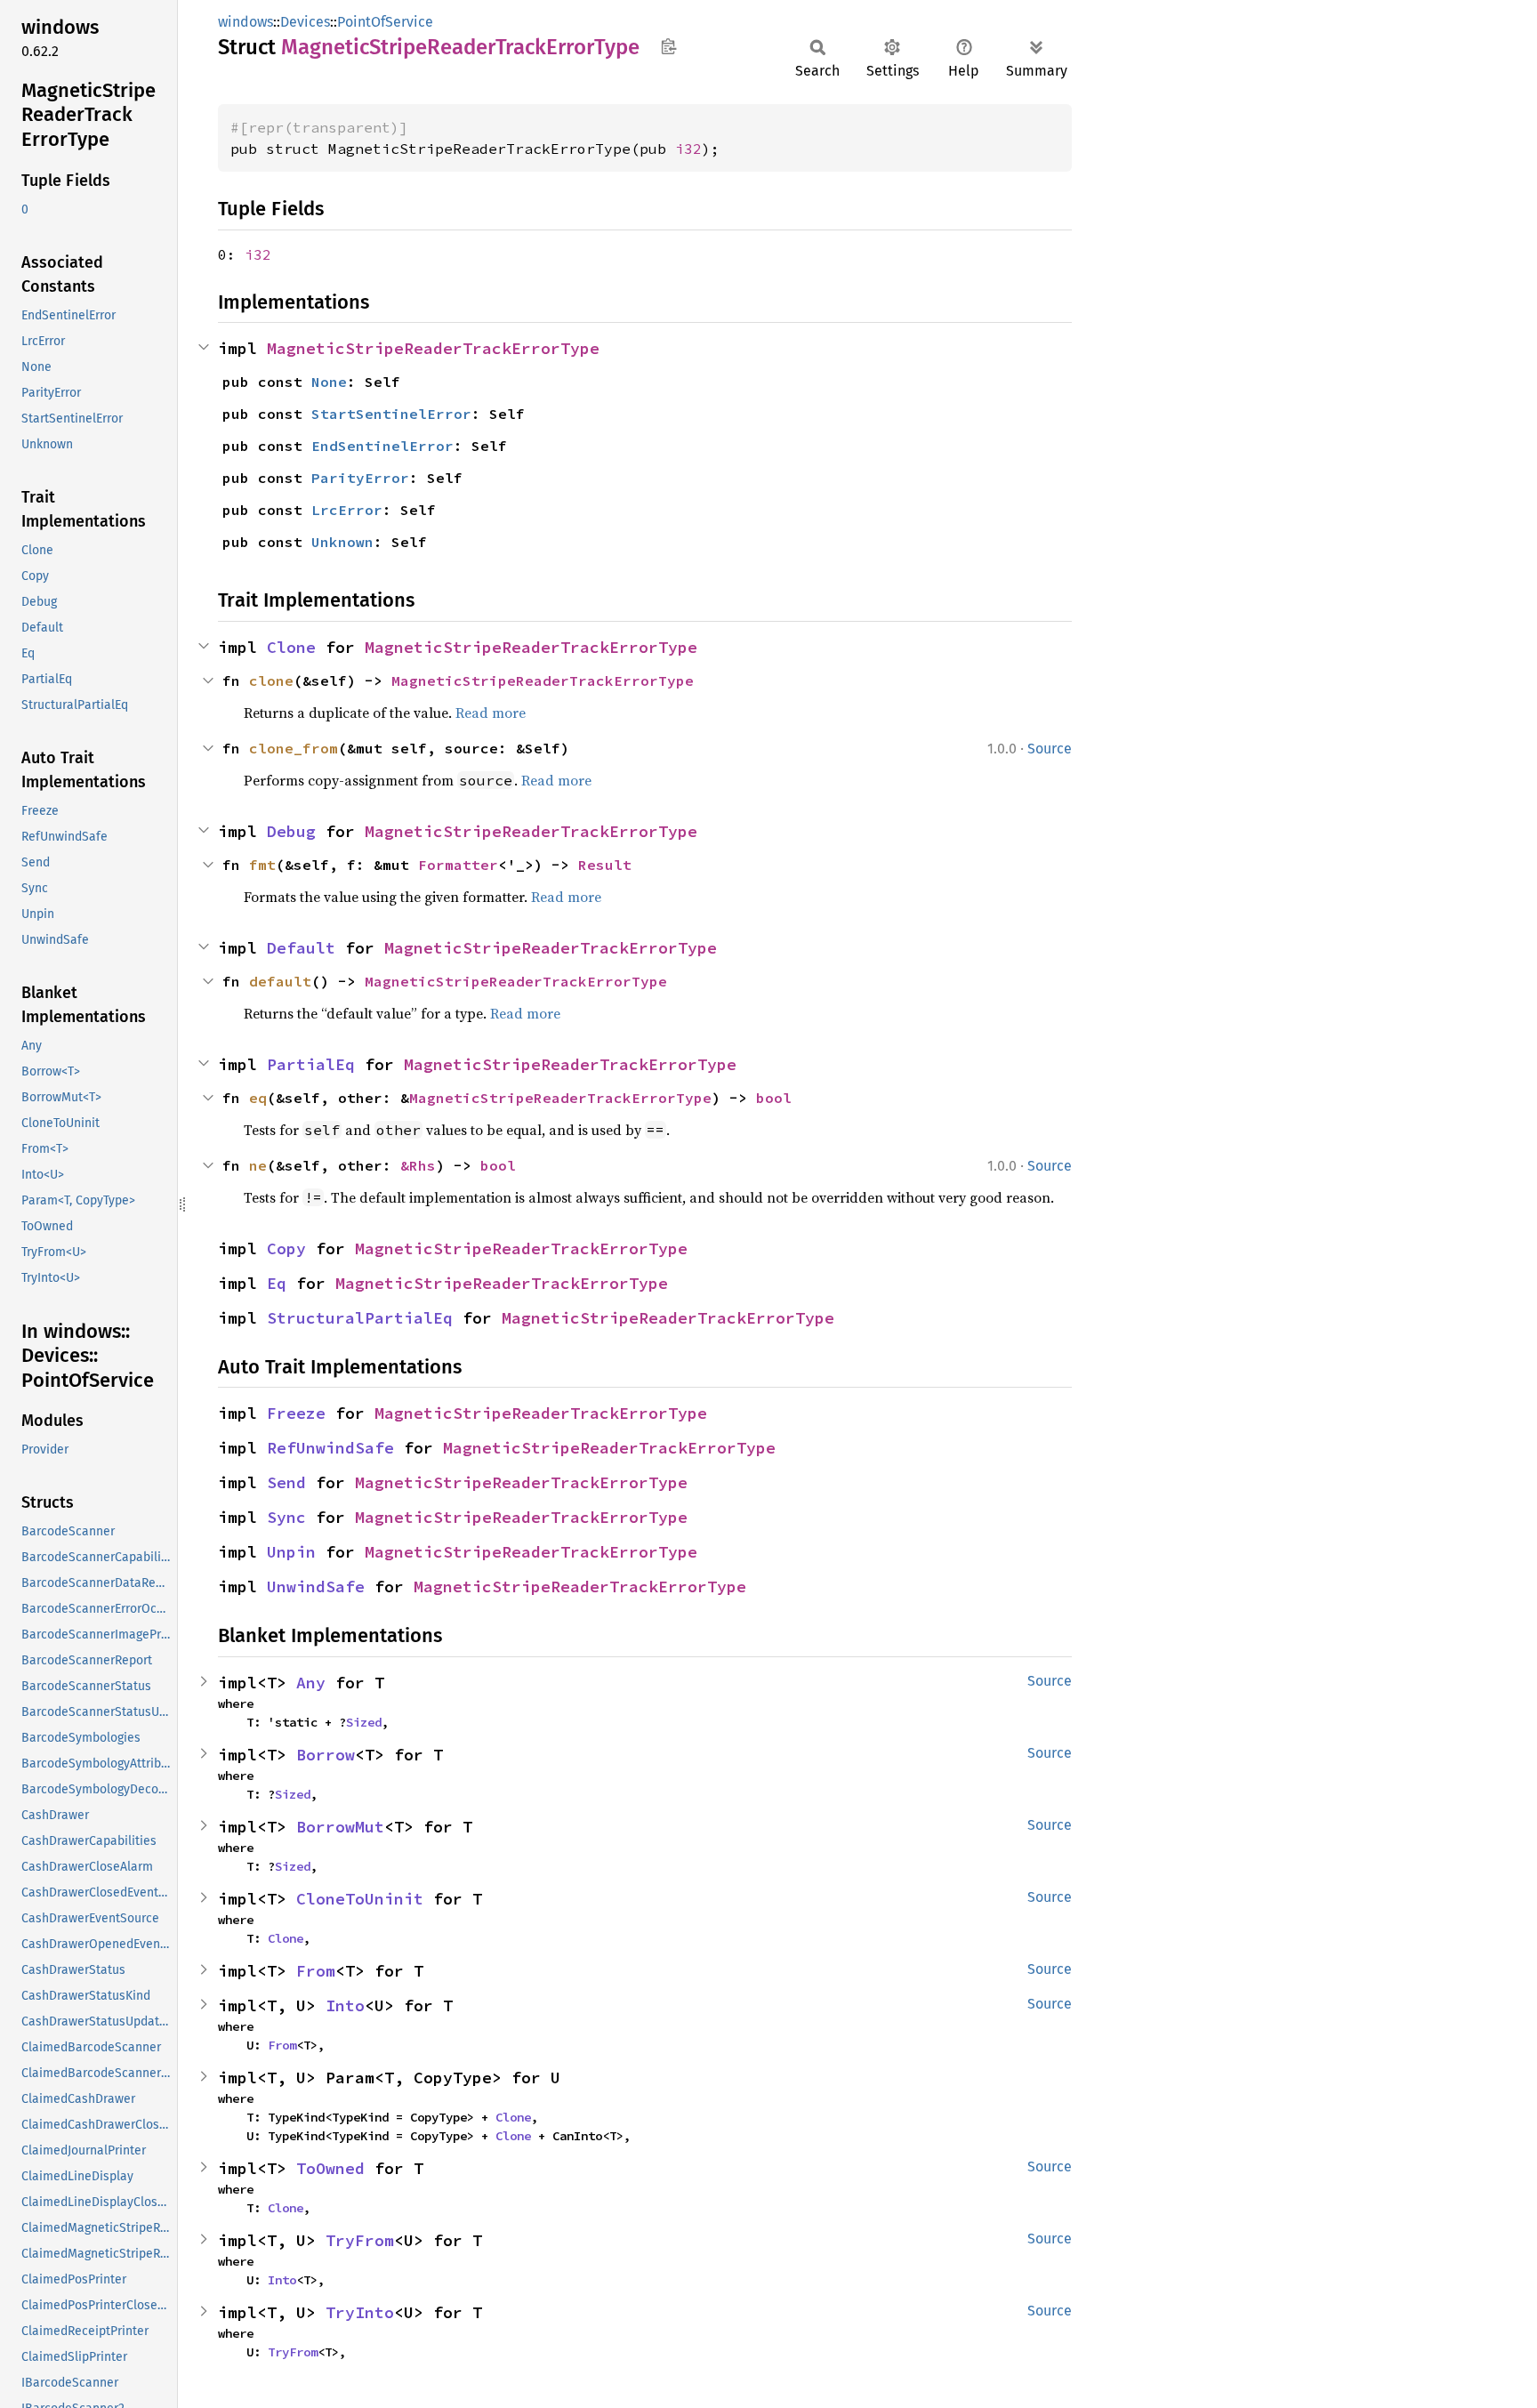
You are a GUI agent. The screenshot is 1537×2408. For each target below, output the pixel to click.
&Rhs (418, 1165)
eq (258, 1098)
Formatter (458, 865)
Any (311, 1683)
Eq (277, 1283)
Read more (491, 713)
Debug (291, 831)
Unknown (342, 542)
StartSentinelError (391, 414)
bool (774, 1098)
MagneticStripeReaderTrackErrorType (433, 348)
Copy (286, 1248)
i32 (688, 149)
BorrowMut (340, 1827)
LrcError (347, 510)
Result (605, 865)
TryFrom (360, 2240)
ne (258, 1165)
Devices (305, 22)
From (316, 1971)
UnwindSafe (316, 1587)
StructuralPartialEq (360, 1318)
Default (301, 948)
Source (1050, 749)
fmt (262, 865)
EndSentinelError (382, 446)
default (280, 981)
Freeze (296, 1413)
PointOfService (385, 22)
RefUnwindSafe (330, 1448)
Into (345, 2005)
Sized (364, 1722)
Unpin (291, 1552)
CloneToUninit (360, 1899)
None (329, 382)
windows (245, 22)
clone (271, 681)
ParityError (360, 478)
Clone (291, 647)
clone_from (294, 748)
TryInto (360, 2312)
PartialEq (311, 1064)
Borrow (326, 1755)
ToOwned (330, 2168)
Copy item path (668, 46)
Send (286, 1482)
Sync (286, 1517)
